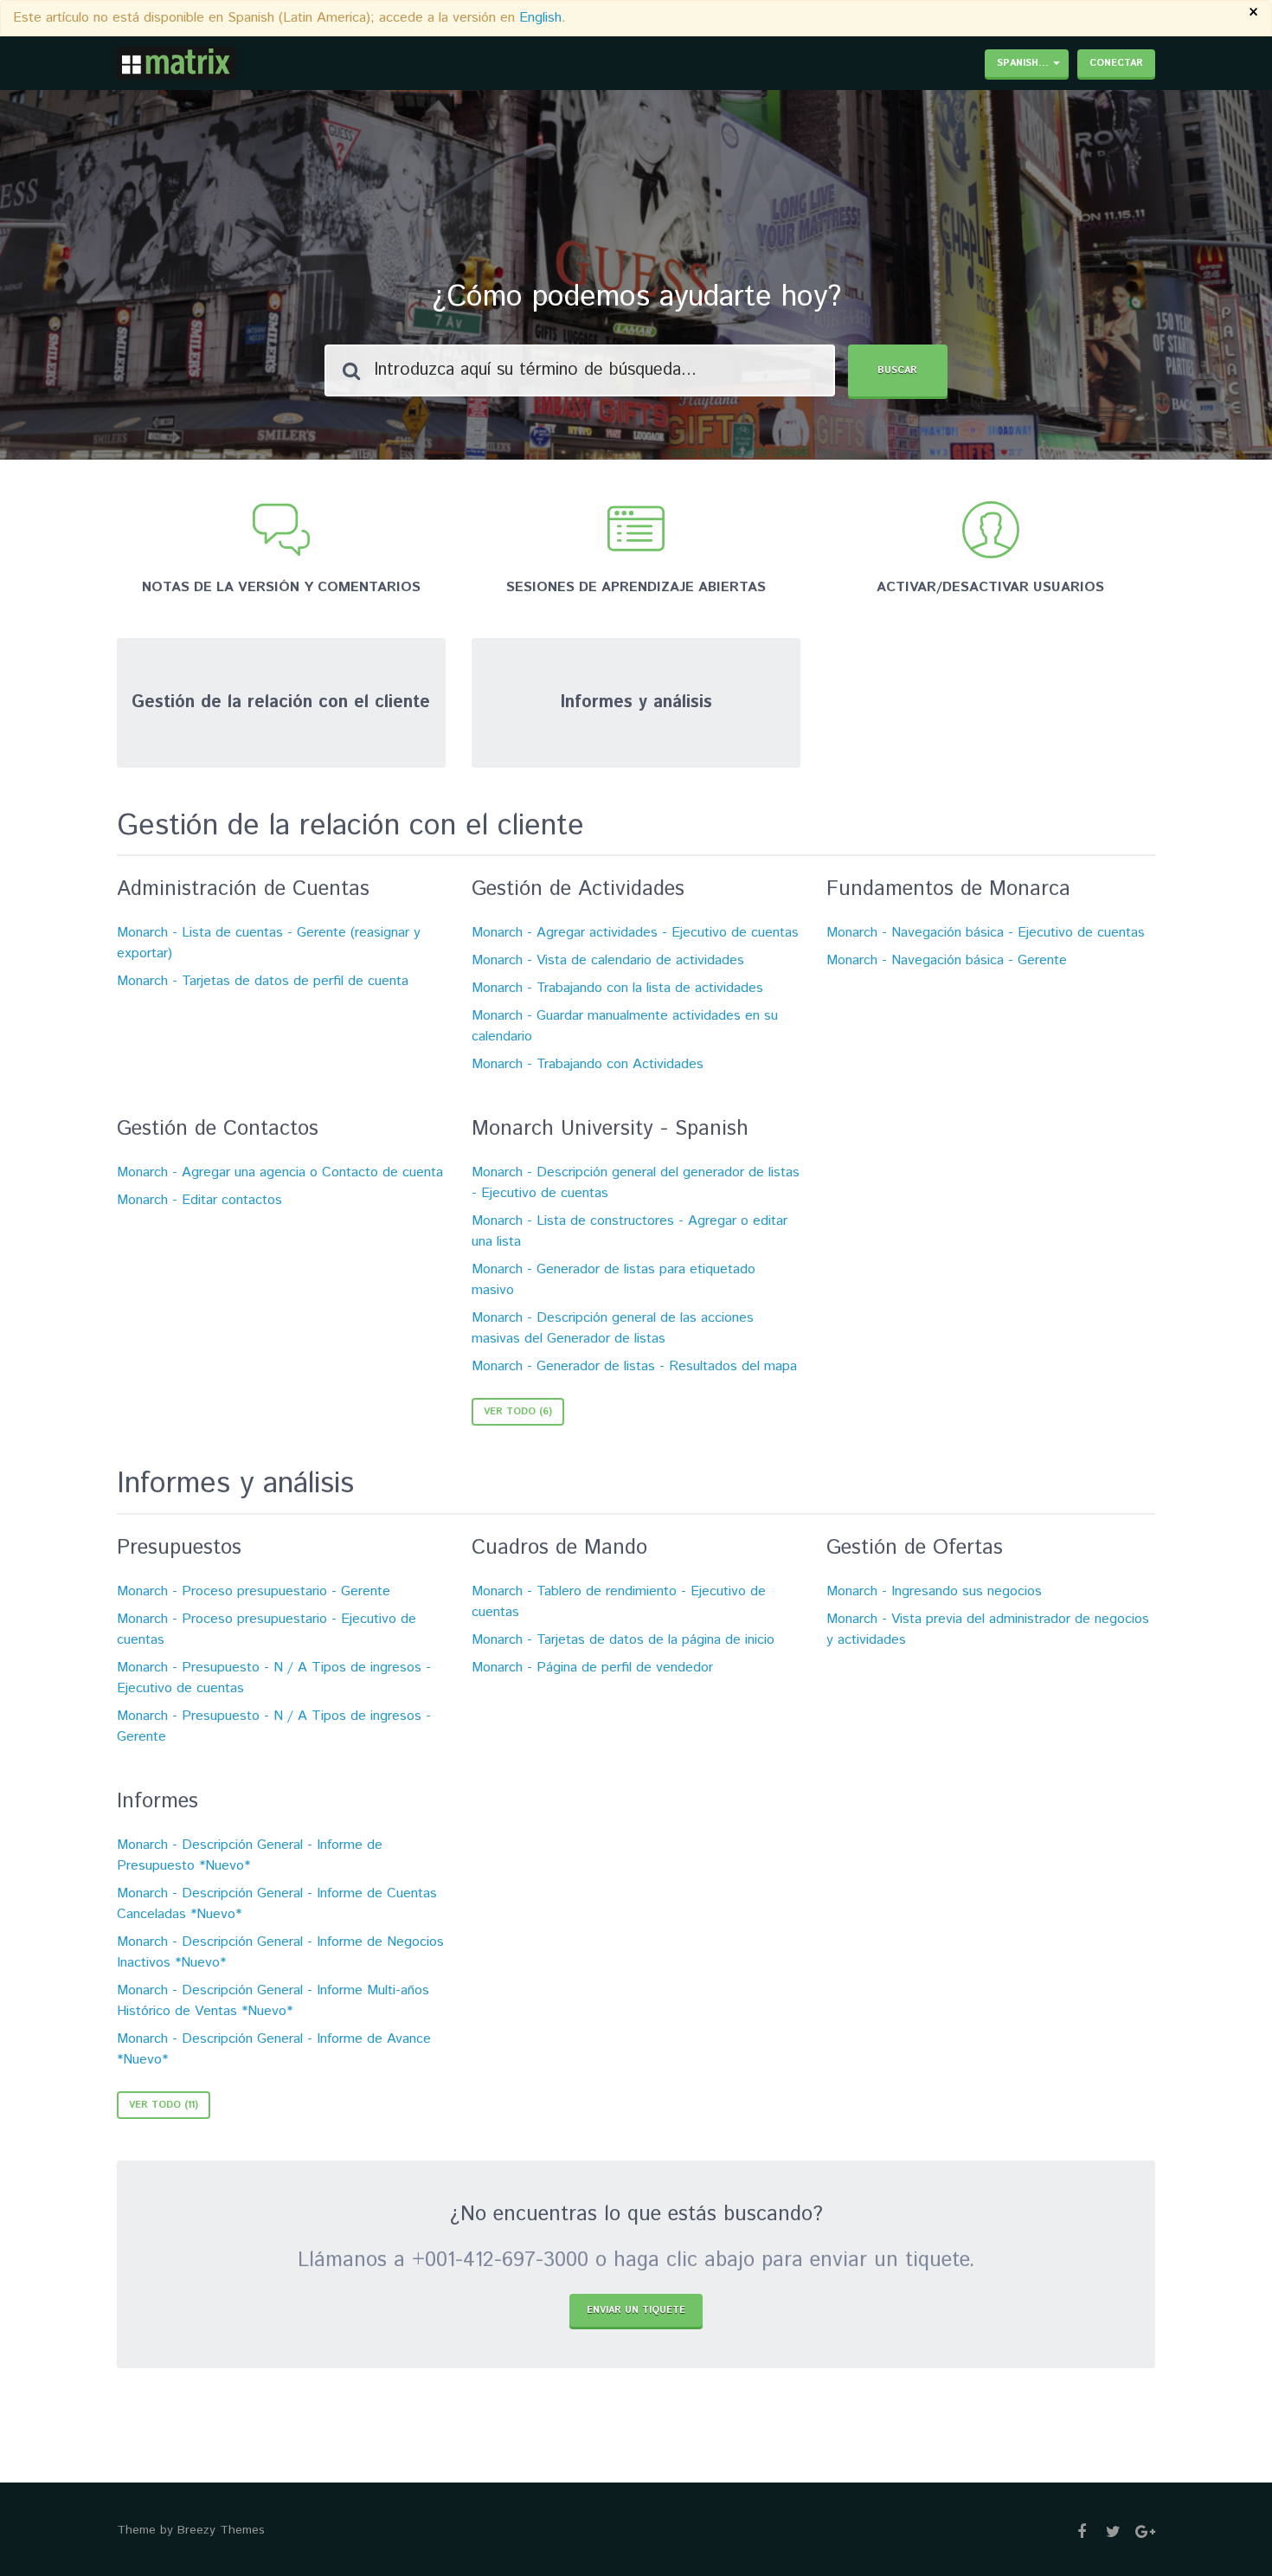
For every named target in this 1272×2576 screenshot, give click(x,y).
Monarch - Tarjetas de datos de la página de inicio (623, 1640)
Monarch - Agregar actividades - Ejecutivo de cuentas (635, 933)
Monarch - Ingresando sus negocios (934, 1591)
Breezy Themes (221, 2530)
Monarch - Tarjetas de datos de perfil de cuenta (263, 981)
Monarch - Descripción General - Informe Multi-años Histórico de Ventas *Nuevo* (273, 2001)
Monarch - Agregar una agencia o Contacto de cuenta (280, 1172)
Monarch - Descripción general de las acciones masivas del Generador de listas (613, 1328)
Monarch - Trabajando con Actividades (588, 1064)
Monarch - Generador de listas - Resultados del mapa (634, 1366)
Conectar (1116, 63)
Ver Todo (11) (164, 2105)
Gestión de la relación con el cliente (350, 826)
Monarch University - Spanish (610, 1129)
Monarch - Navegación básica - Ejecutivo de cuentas (986, 933)
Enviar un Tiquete (636, 2310)
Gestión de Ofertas (915, 1548)
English (540, 18)
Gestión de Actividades (578, 889)
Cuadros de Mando (559, 1548)
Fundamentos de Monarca (948, 889)
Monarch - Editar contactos (199, 1200)
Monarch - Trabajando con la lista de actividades (617, 988)
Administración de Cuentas (243, 889)
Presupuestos (179, 1548)
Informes (157, 1801)
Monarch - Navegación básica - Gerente (947, 960)
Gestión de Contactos (218, 1129)
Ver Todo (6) (518, 1412)
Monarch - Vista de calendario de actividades (608, 960)
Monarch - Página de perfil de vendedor (592, 1668)
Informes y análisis (235, 1484)
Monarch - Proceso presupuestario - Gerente (254, 1591)
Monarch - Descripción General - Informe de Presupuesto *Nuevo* (250, 1855)
